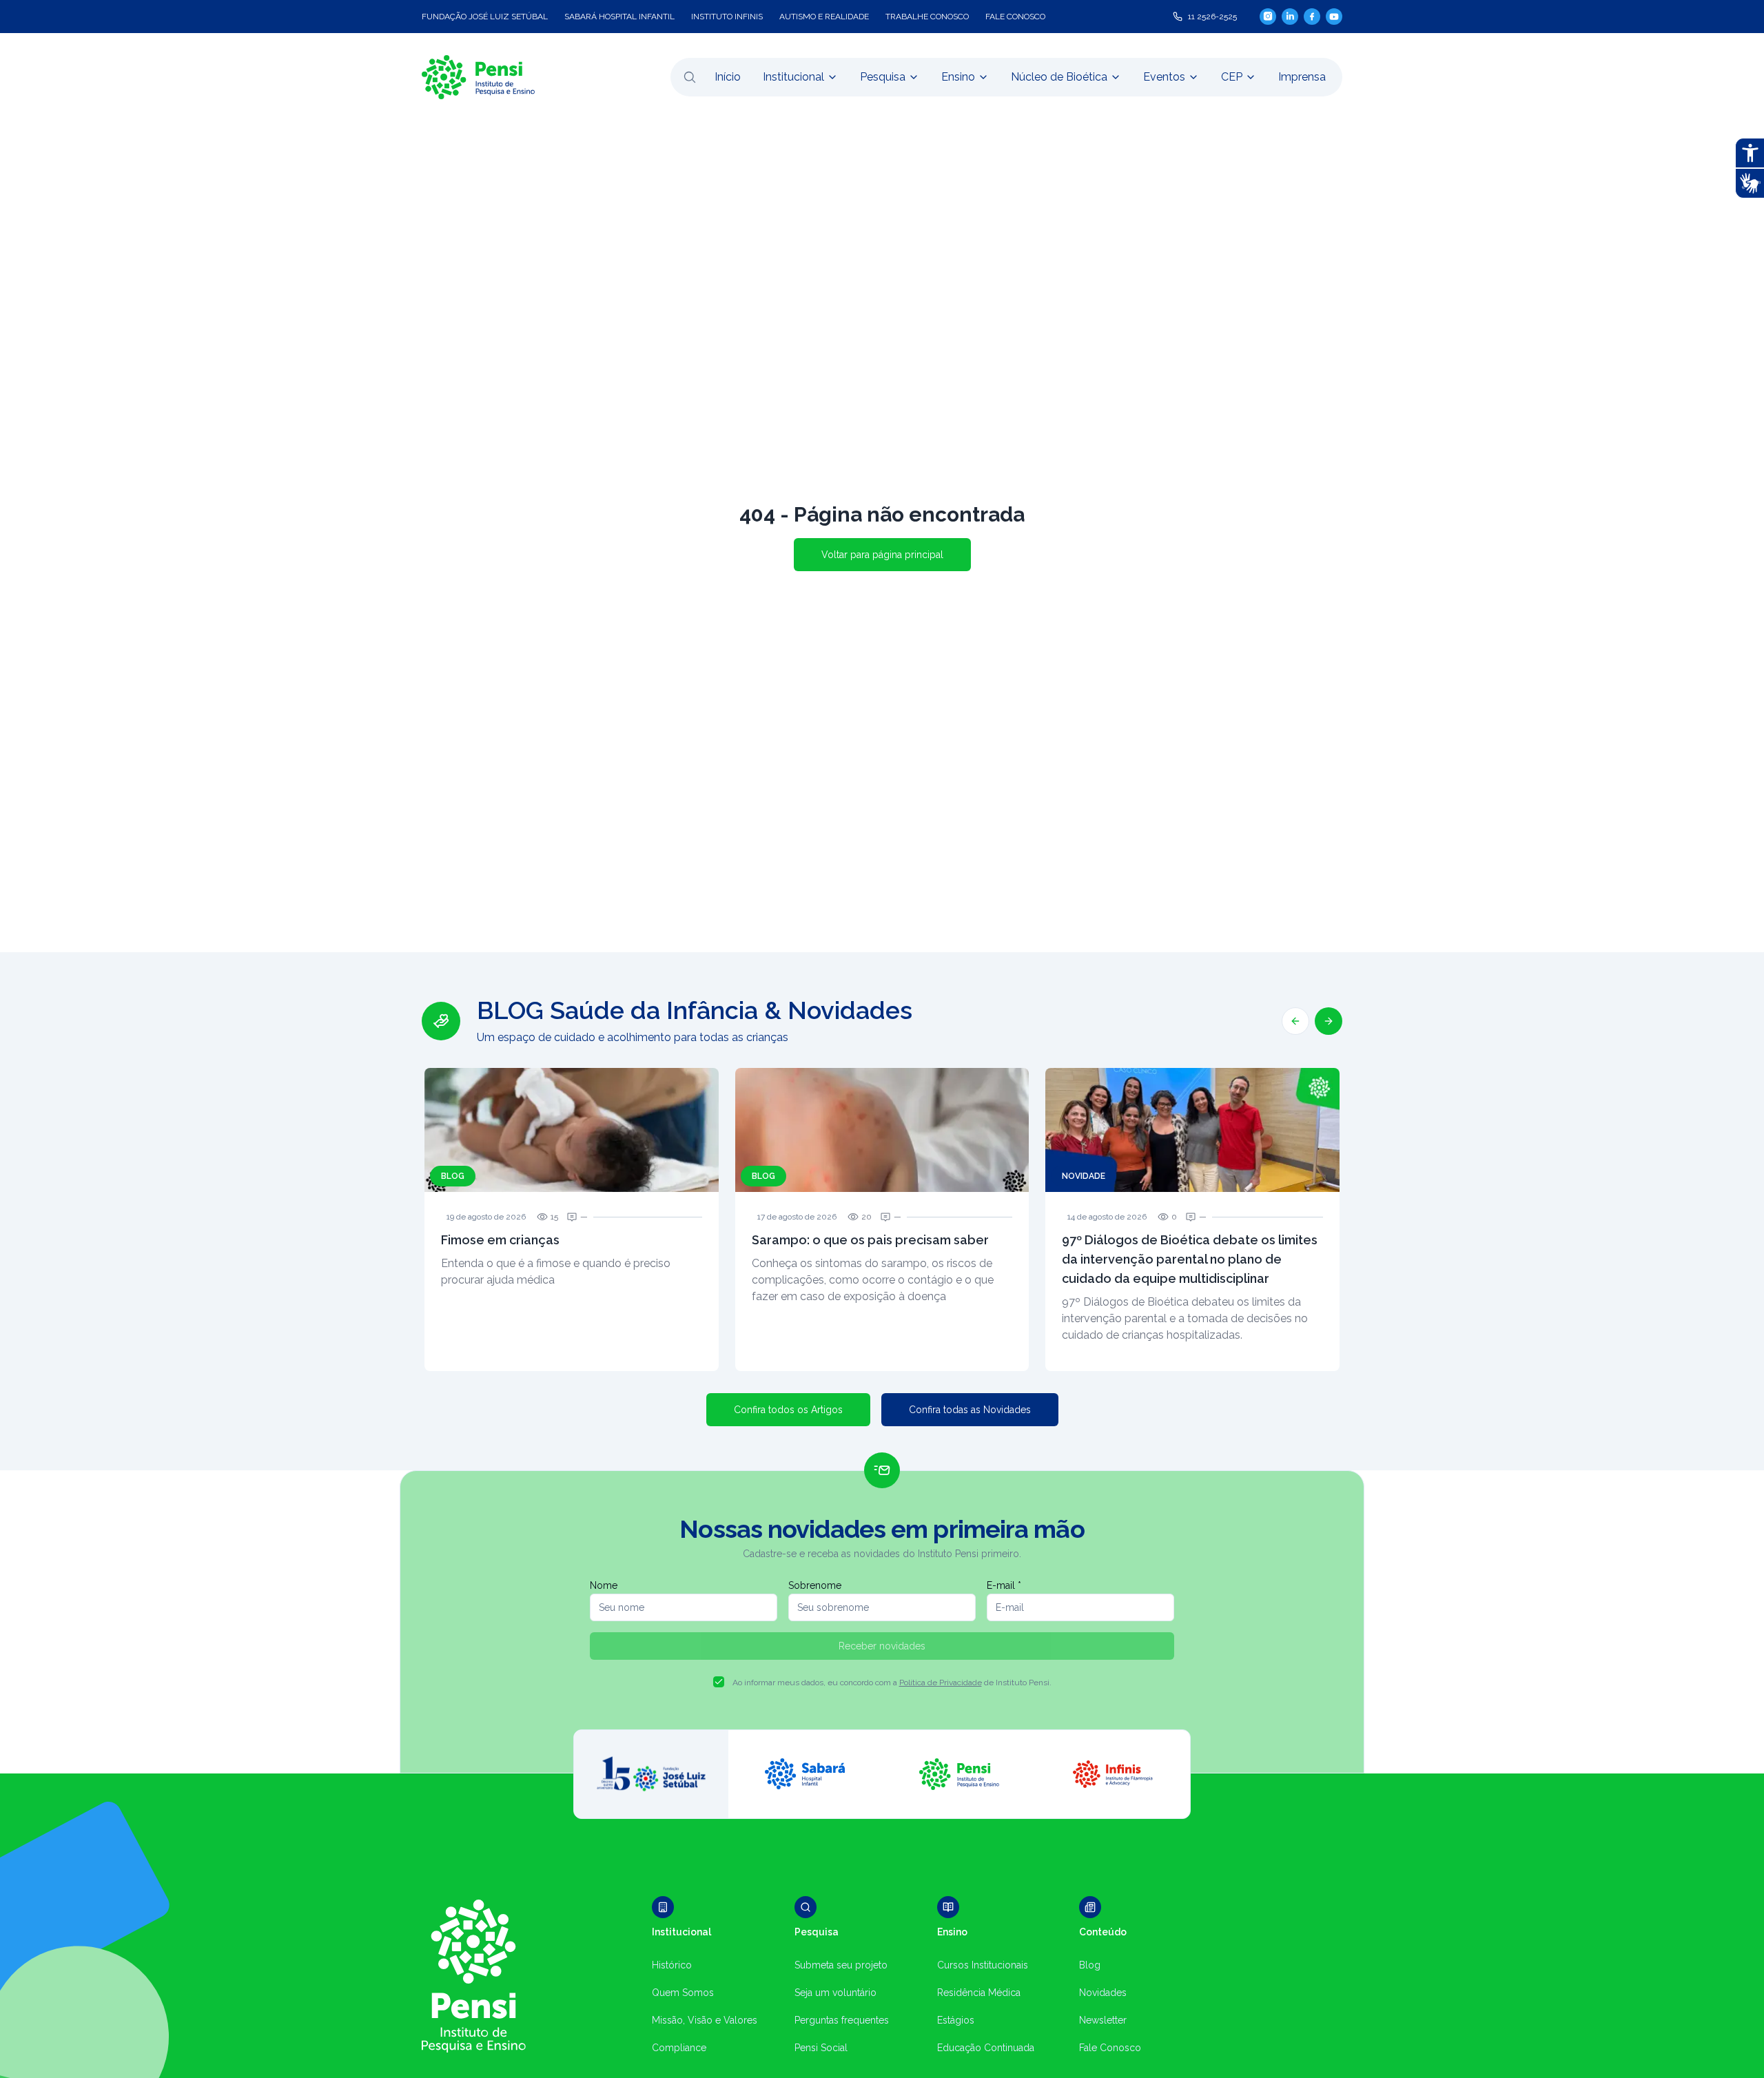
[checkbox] (719, 1682)
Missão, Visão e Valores (705, 2020)
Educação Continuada (986, 2048)
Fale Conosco (1110, 2048)
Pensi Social (821, 2048)
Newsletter (1103, 2020)
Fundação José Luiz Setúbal (485, 17)
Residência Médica (979, 1993)
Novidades (1103, 1993)
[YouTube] (1334, 17)
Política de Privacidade (941, 1683)
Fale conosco (1015, 17)
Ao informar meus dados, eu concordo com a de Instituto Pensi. (892, 1683)
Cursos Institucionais (983, 1965)
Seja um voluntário (835, 1993)
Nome (604, 1585)
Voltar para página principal (882, 555)
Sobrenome (815, 1585)
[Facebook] (1312, 17)
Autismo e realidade (824, 17)
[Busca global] (690, 77)
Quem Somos (683, 1993)
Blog (1090, 1965)
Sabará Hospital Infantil (619, 17)
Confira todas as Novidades (970, 1410)
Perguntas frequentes (842, 2020)
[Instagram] (1268, 16)
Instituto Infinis (727, 17)
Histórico (672, 1965)
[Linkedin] (1290, 17)
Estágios (956, 2020)
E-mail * (1004, 1585)
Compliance (679, 2048)
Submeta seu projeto (841, 1965)
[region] (882, 1184)
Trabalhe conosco (927, 17)
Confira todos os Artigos (788, 1410)
